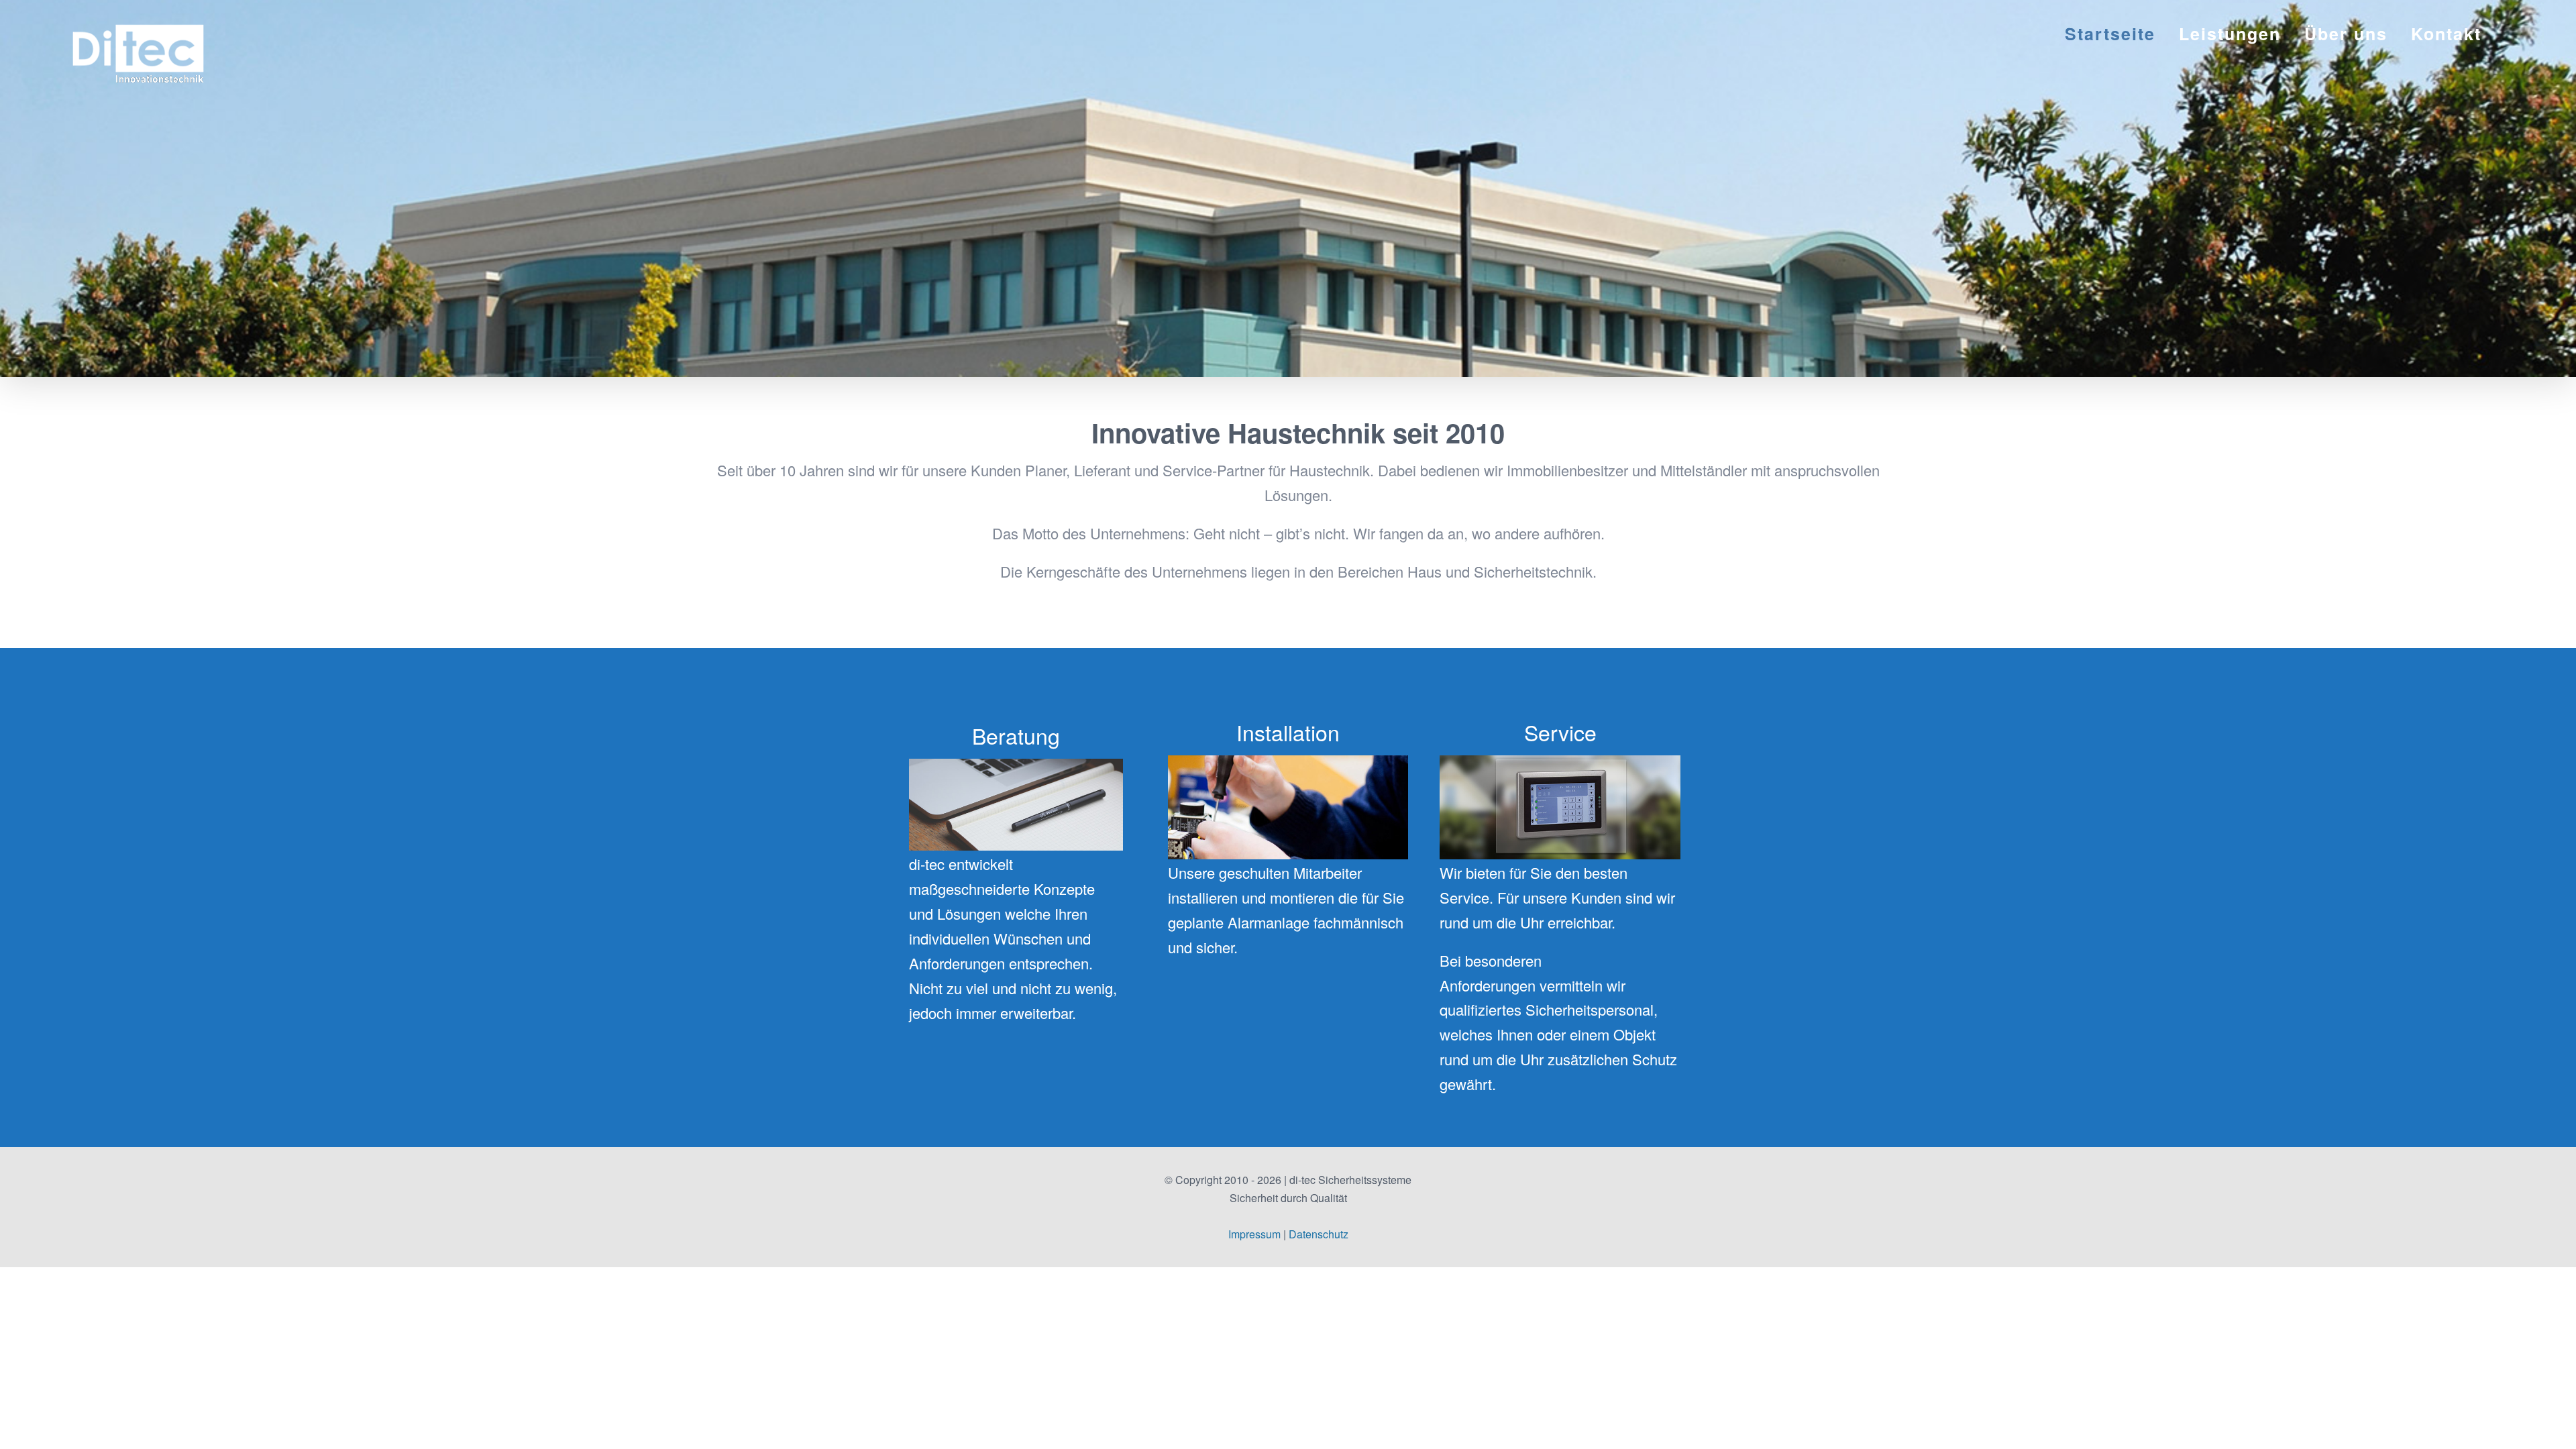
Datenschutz (1319, 1234)
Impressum (1254, 1234)
